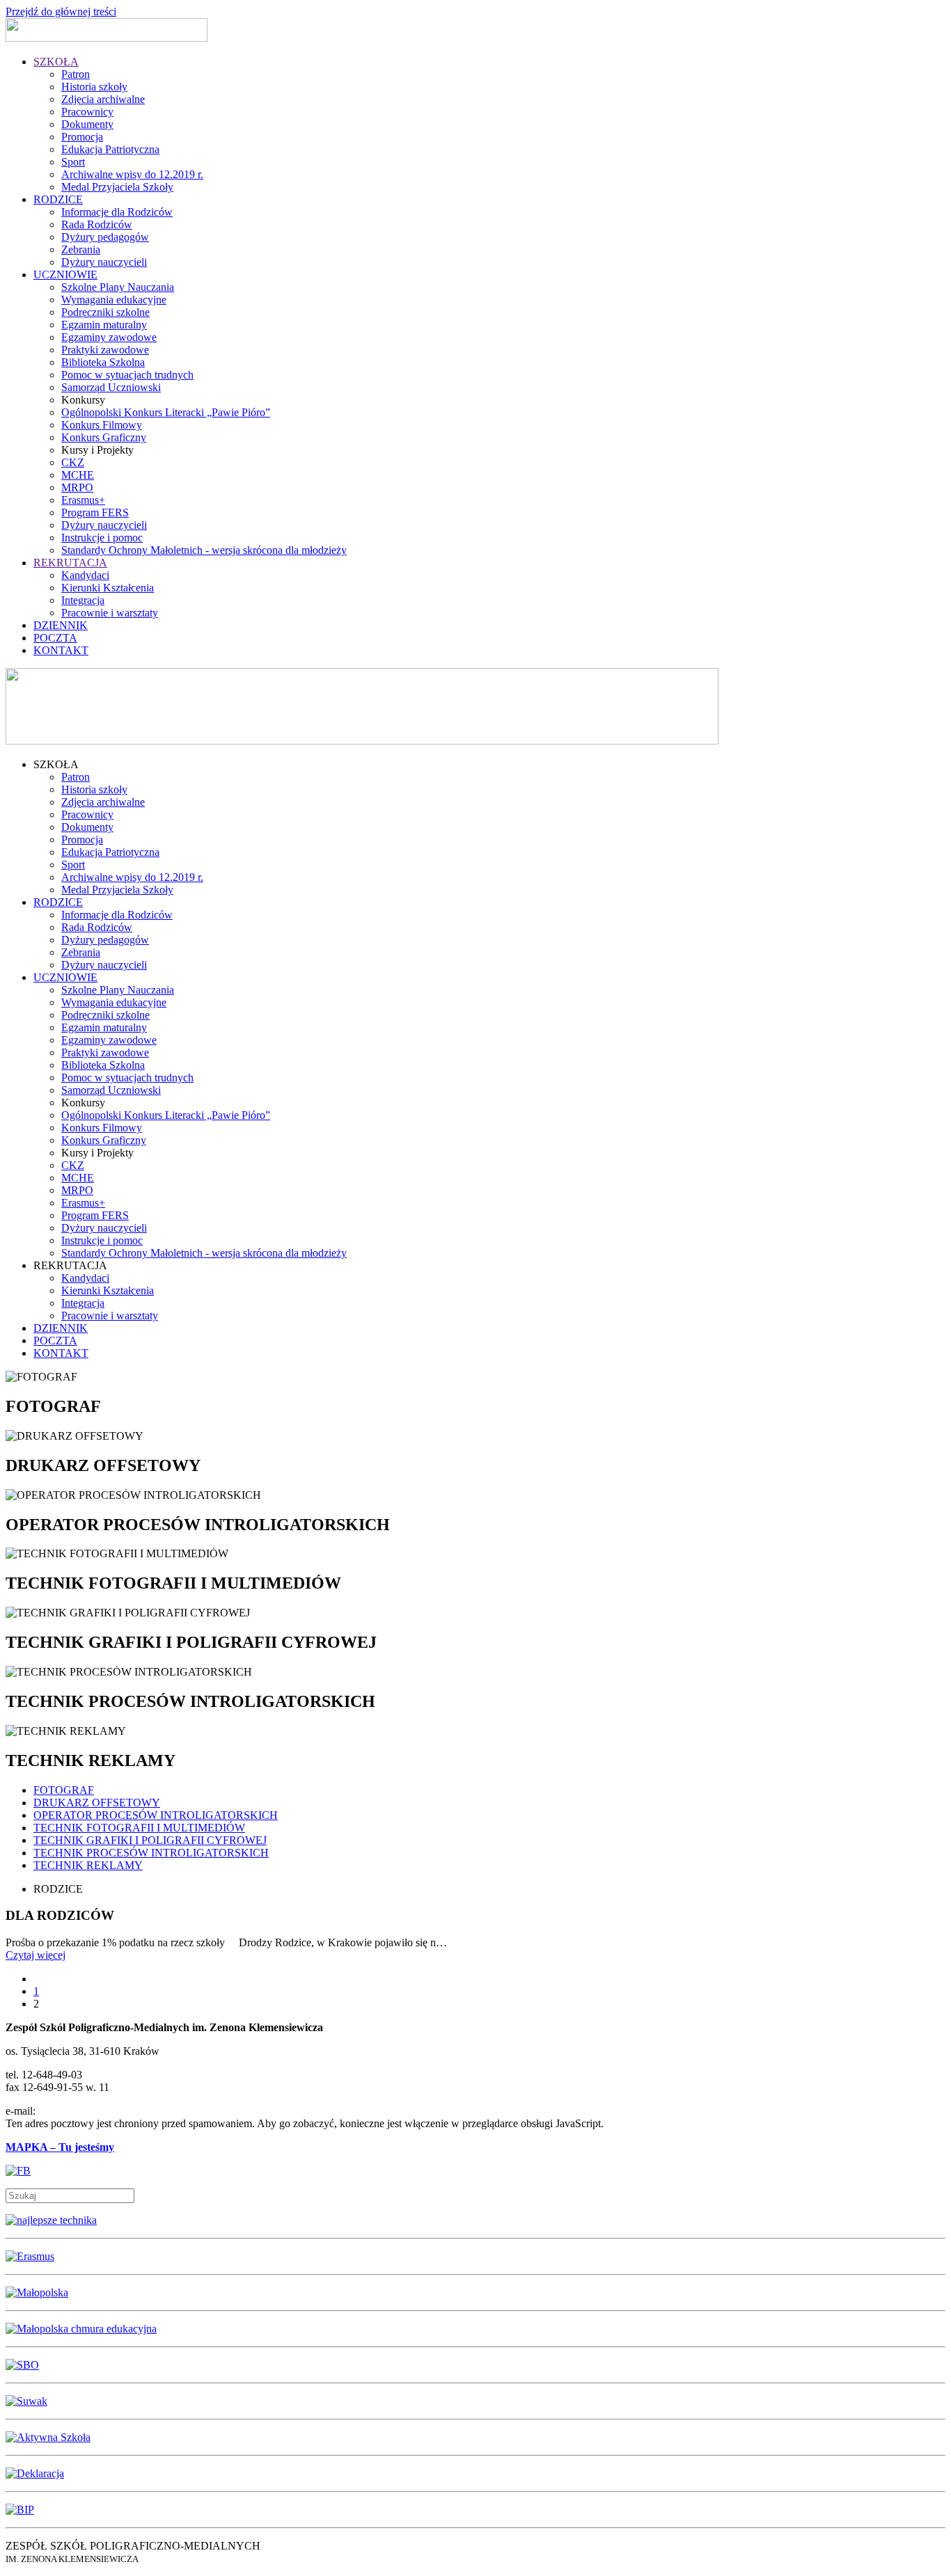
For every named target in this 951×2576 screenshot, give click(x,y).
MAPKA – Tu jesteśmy (60, 2147)
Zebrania (81, 249)
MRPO (77, 487)
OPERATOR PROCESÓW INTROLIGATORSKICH (156, 1815)
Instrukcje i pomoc (102, 538)
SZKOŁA (56, 62)
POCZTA (55, 638)
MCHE (78, 475)
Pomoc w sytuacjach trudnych (127, 375)
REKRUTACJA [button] (70, 1265)
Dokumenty (87, 124)
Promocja (82, 137)
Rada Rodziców (97, 224)
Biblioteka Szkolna (103, 362)
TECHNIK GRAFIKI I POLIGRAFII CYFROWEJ (150, 1840)
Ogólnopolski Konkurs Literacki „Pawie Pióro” (166, 412)
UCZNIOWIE (65, 275)
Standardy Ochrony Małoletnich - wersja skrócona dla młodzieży (204, 550)
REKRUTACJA (70, 563)
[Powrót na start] (107, 38)
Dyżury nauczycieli (104, 262)
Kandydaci (85, 575)
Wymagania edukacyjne (114, 300)
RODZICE (58, 199)
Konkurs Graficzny (104, 437)
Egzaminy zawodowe (109, 337)
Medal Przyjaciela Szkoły (117, 187)
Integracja (83, 600)
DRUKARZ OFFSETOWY (97, 1803)
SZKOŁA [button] (56, 764)
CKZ (73, 462)
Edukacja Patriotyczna (110, 149)
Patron (76, 74)
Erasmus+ (83, 500)
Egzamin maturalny (104, 325)
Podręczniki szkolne (105, 312)
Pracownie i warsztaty (110, 613)
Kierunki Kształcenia (108, 588)
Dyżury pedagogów (105, 237)
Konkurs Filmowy (102, 425)
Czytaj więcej (36, 1955)
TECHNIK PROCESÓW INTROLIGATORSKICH (151, 1853)
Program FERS (95, 512)
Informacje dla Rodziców (117, 212)
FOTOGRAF (64, 1790)
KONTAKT (61, 650)
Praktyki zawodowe (105, 350)
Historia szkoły (94, 87)
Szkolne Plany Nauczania (118, 287)
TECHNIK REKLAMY (88, 1865)
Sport (73, 162)
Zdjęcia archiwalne (103, 99)
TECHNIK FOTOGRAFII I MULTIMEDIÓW (139, 1828)
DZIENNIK (61, 625)
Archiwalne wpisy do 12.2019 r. (132, 174)
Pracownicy (87, 112)
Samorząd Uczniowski (111, 387)
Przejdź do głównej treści (61, 11)
